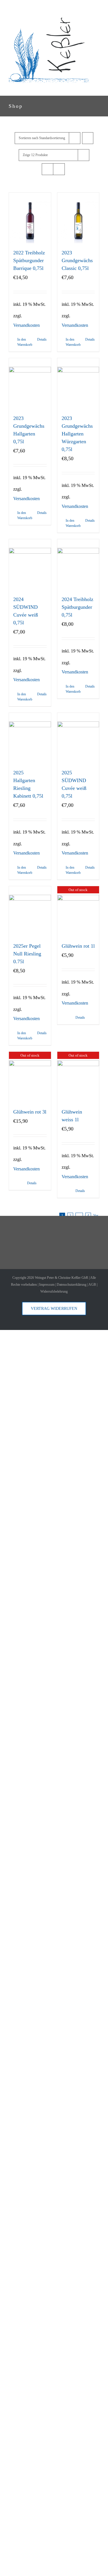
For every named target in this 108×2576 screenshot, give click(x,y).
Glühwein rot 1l (78, 946)
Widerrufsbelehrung (54, 1291)
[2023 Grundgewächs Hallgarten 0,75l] (30, 383)
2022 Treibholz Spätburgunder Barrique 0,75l (29, 260)
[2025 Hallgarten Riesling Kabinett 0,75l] (30, 738)
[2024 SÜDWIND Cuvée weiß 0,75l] (30, 565)
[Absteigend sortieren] (88, 138)
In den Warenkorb (23, 342)
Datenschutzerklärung (72, 1285)
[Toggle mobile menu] (97, 87)
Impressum (47, 1285)
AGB (92, 1285)
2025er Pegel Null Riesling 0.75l (27, 954)
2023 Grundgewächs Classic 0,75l (77, 260)
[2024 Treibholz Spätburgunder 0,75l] (78, 565)
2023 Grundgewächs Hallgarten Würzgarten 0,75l (77, 434)
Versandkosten (26, 325)
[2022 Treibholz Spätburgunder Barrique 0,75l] (30, 218)
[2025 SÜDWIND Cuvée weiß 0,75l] (78, 738)
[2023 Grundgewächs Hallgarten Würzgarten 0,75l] (78, 383)
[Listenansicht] (59, 169)
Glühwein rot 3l (30, 1112)
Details (42, 339)
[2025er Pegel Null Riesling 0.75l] (30, 911)
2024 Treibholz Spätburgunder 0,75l (77, 607)
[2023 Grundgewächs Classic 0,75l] (78, 218)
